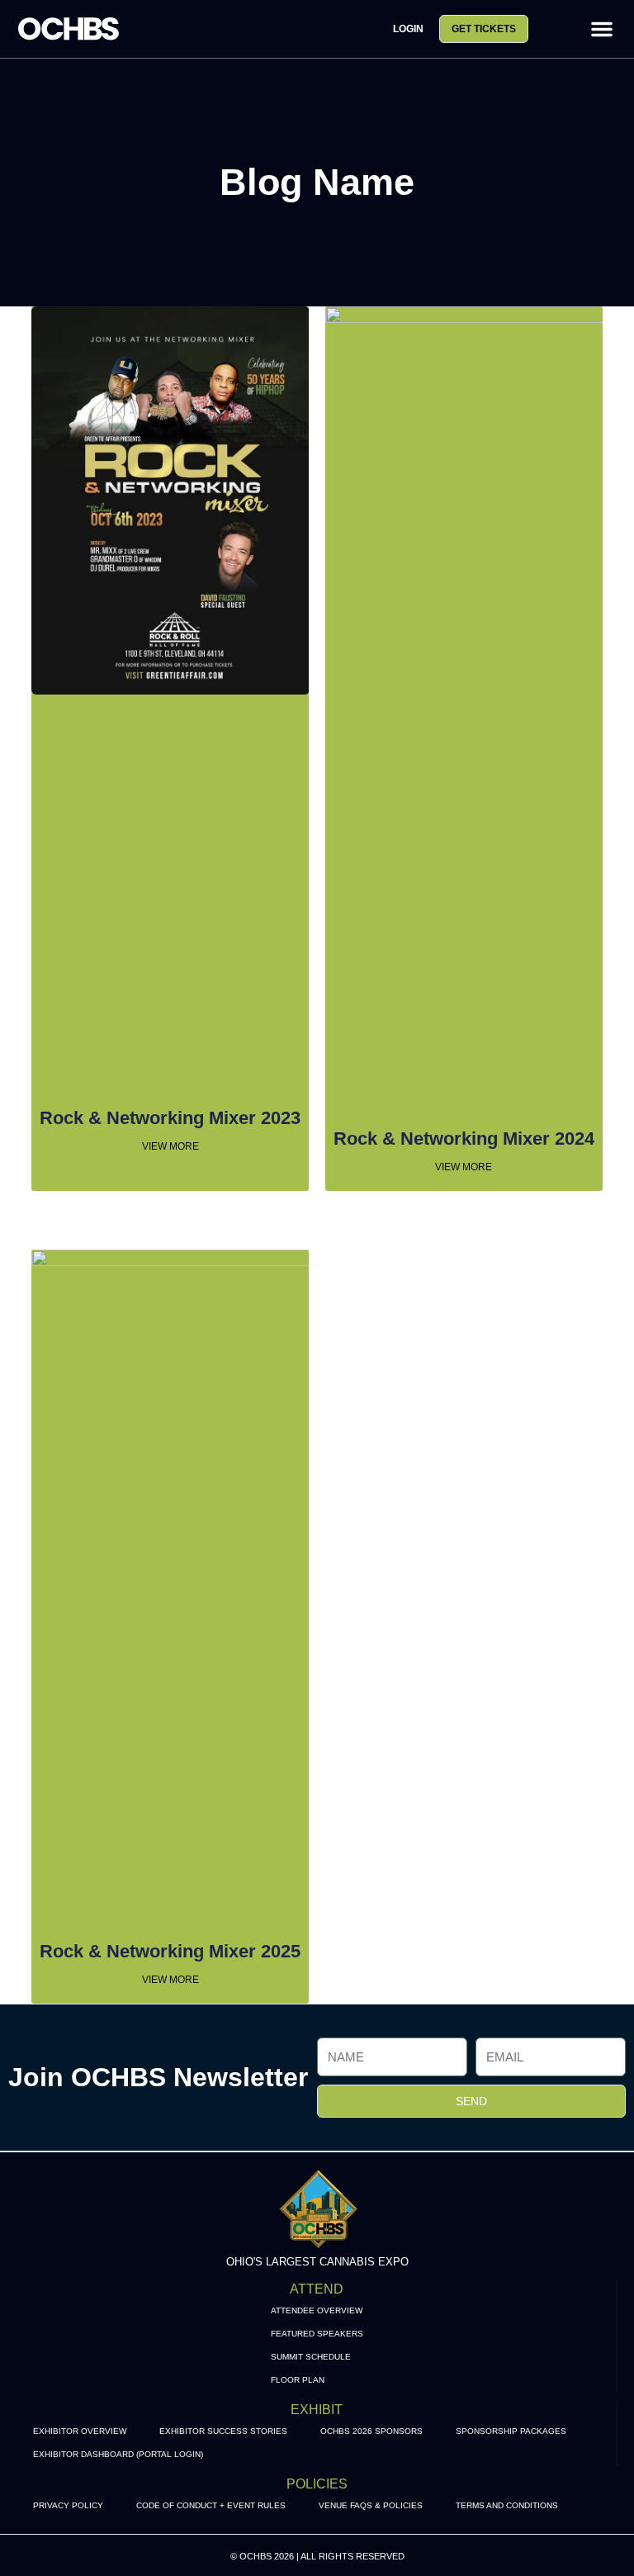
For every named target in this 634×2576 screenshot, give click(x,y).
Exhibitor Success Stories (223, 2431)
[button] (602, 29)
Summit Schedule (311, 2357)
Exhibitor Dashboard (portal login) (118, 2454)
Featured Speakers (317, 2334)
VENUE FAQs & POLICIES (371, 2505)
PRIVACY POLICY (68, 2505)
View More (170, 1146)
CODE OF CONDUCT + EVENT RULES (211, 2505)
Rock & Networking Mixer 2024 (464, 1139)
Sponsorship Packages (511, 2431)
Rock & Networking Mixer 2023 (170, 1118)
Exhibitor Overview (80, 2431)
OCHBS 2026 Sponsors (371, 2431)
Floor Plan (298, 2380)
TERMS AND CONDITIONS (507, 2505)
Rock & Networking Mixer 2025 (170, 1951)
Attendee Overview (317, 2310)
